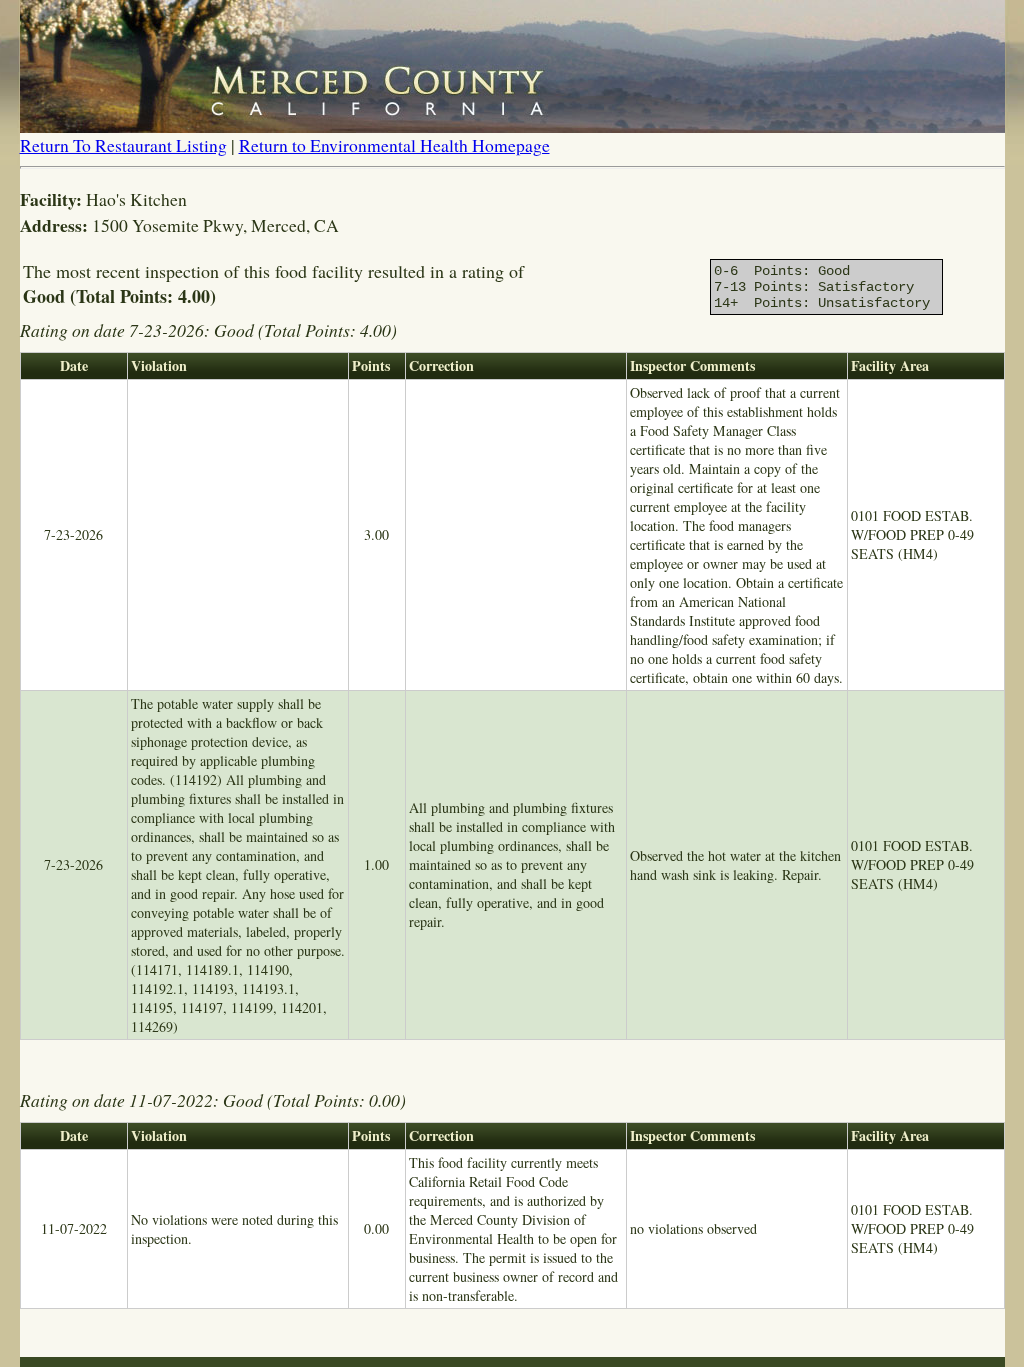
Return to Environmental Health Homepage (394, 145)
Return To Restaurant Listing (123, 145)
